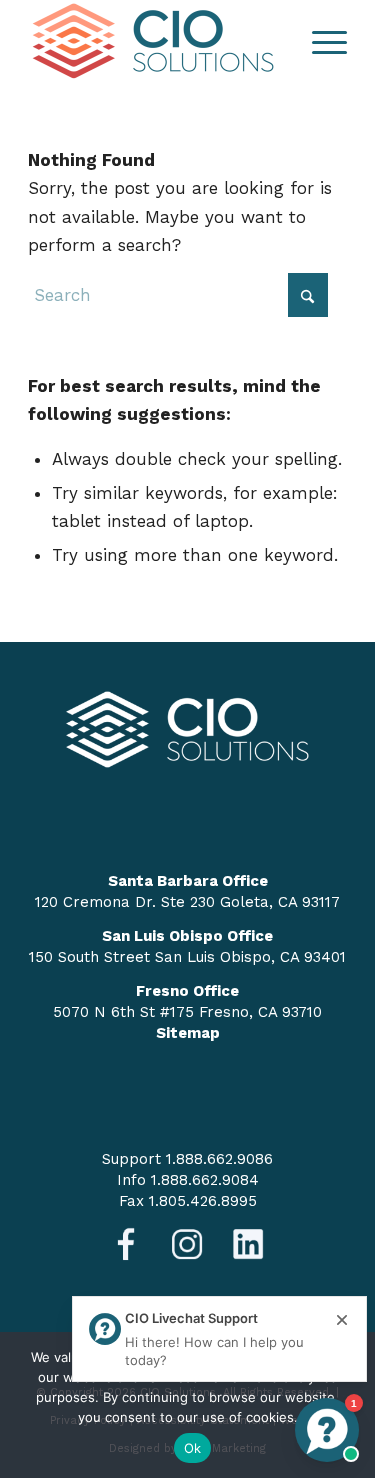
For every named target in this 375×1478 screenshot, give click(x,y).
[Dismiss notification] (342, 1321)
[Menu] (319, 41)
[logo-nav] (155, 41)
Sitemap (188, 1033)
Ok (193, 1448)
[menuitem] (319, 41)
